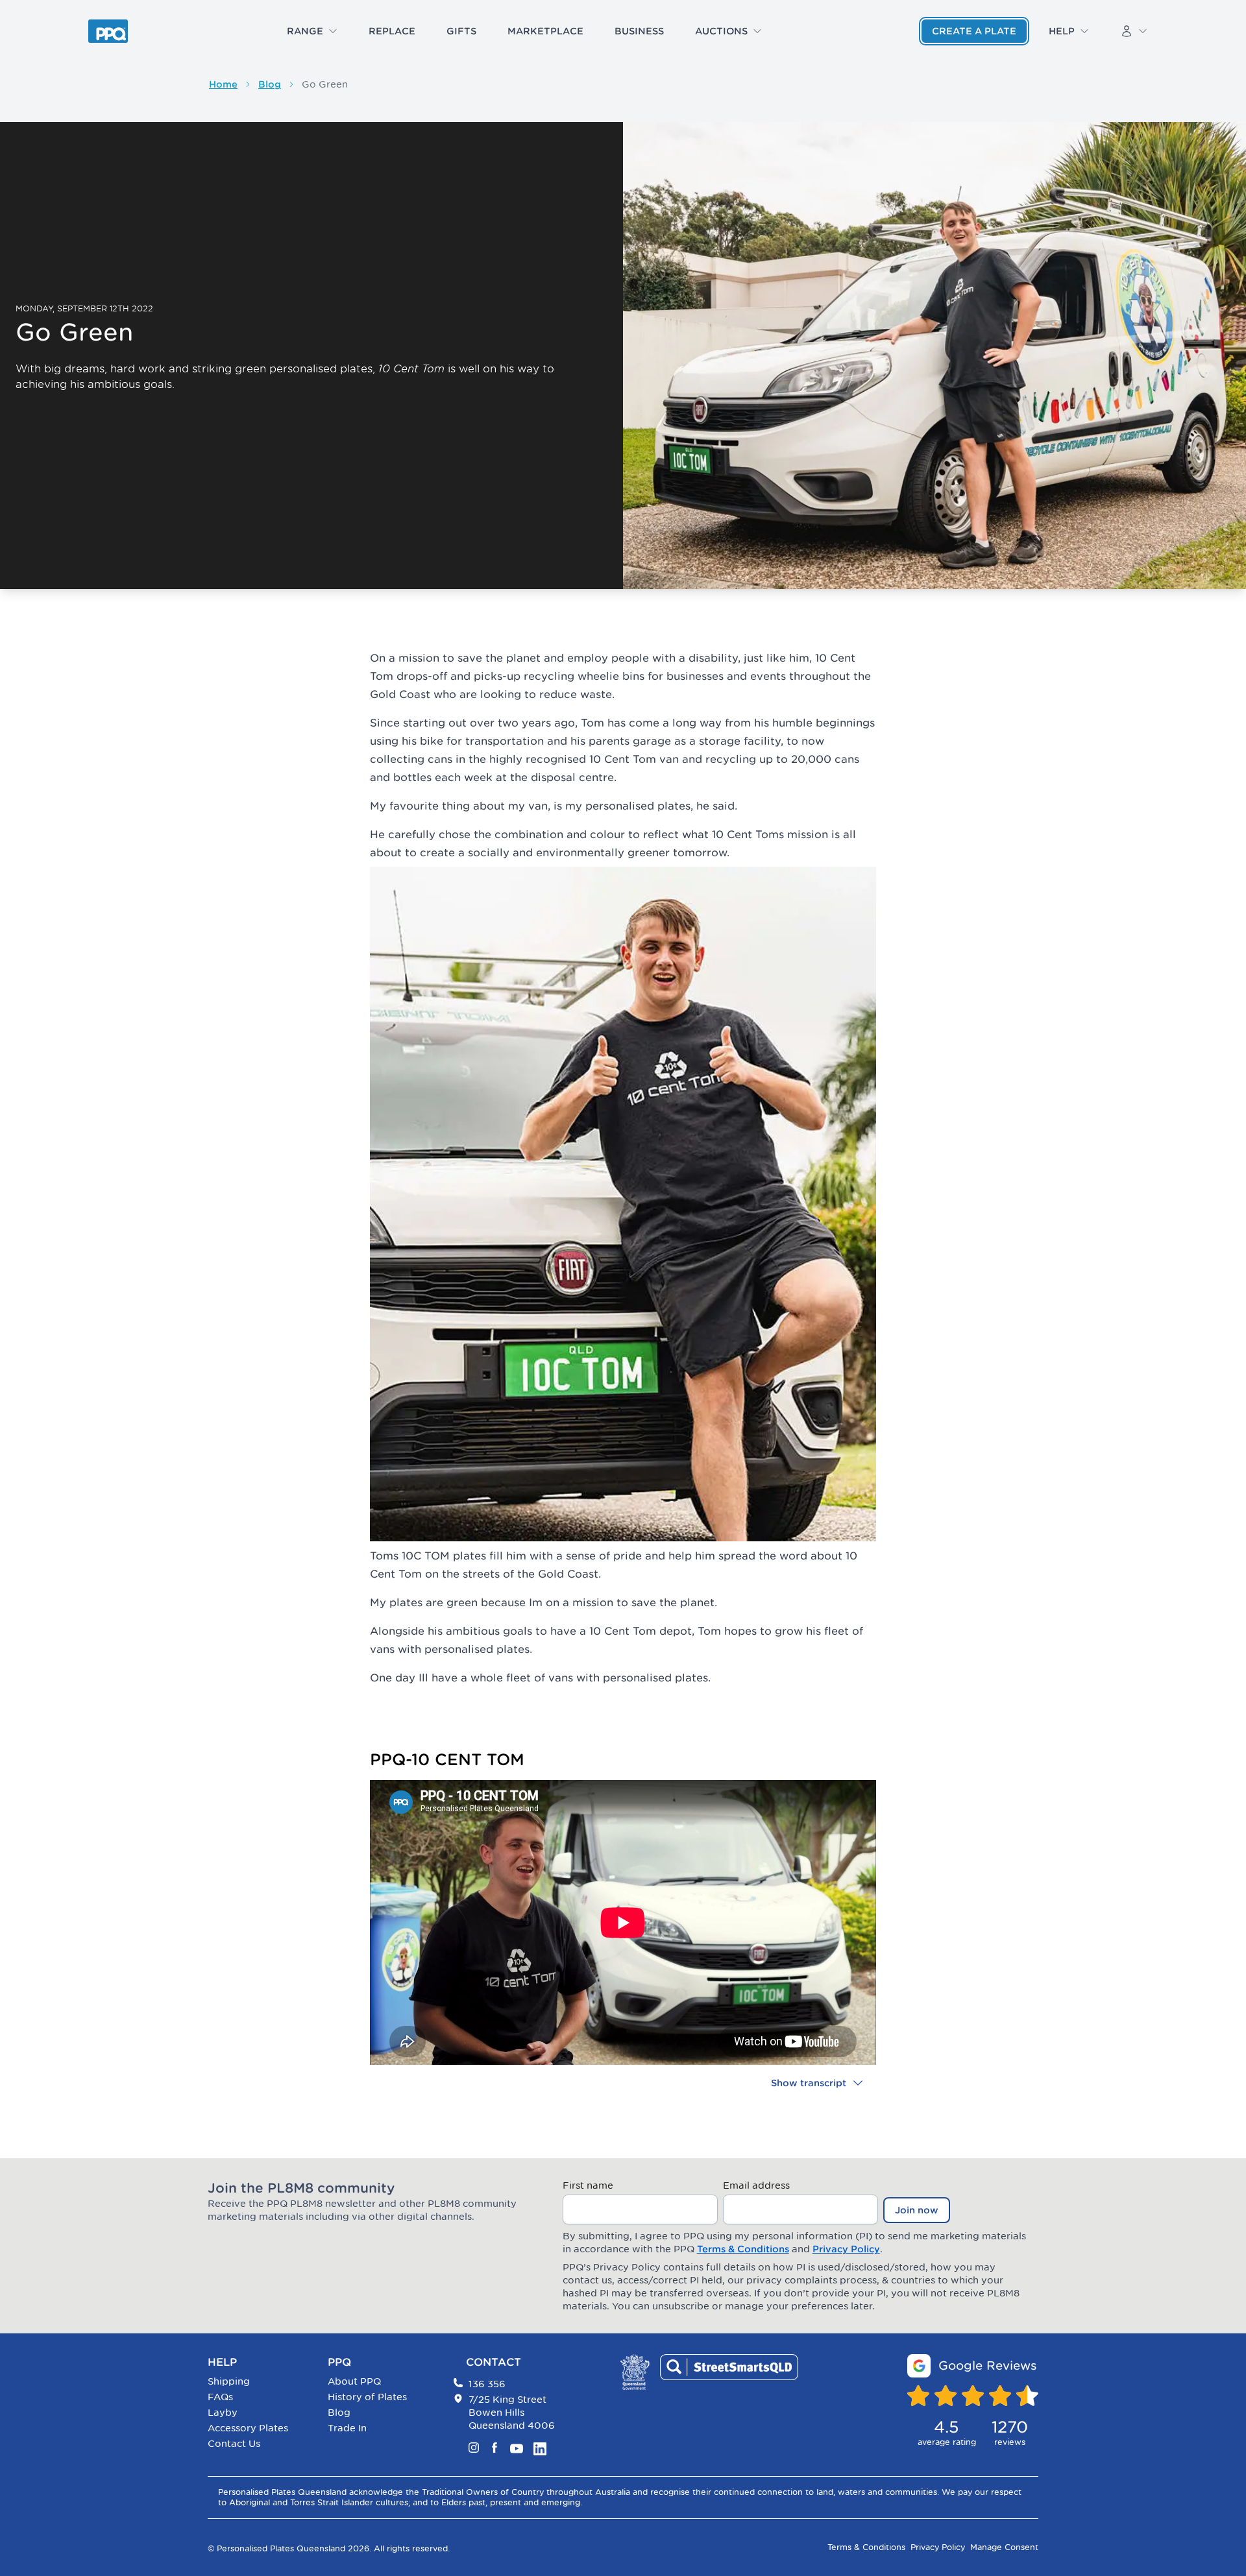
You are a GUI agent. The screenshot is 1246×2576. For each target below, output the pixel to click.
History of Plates (367, 2397)
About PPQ (354, 2381)
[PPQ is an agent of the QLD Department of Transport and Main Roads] (635, 2372)
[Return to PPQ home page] (108, 31)
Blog (270, 84)
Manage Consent (1004, 2547)
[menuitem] (312, 31)
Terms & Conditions (743, 2249)
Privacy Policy (846, 2249)
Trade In (347, 2428)
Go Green (325, 84)
